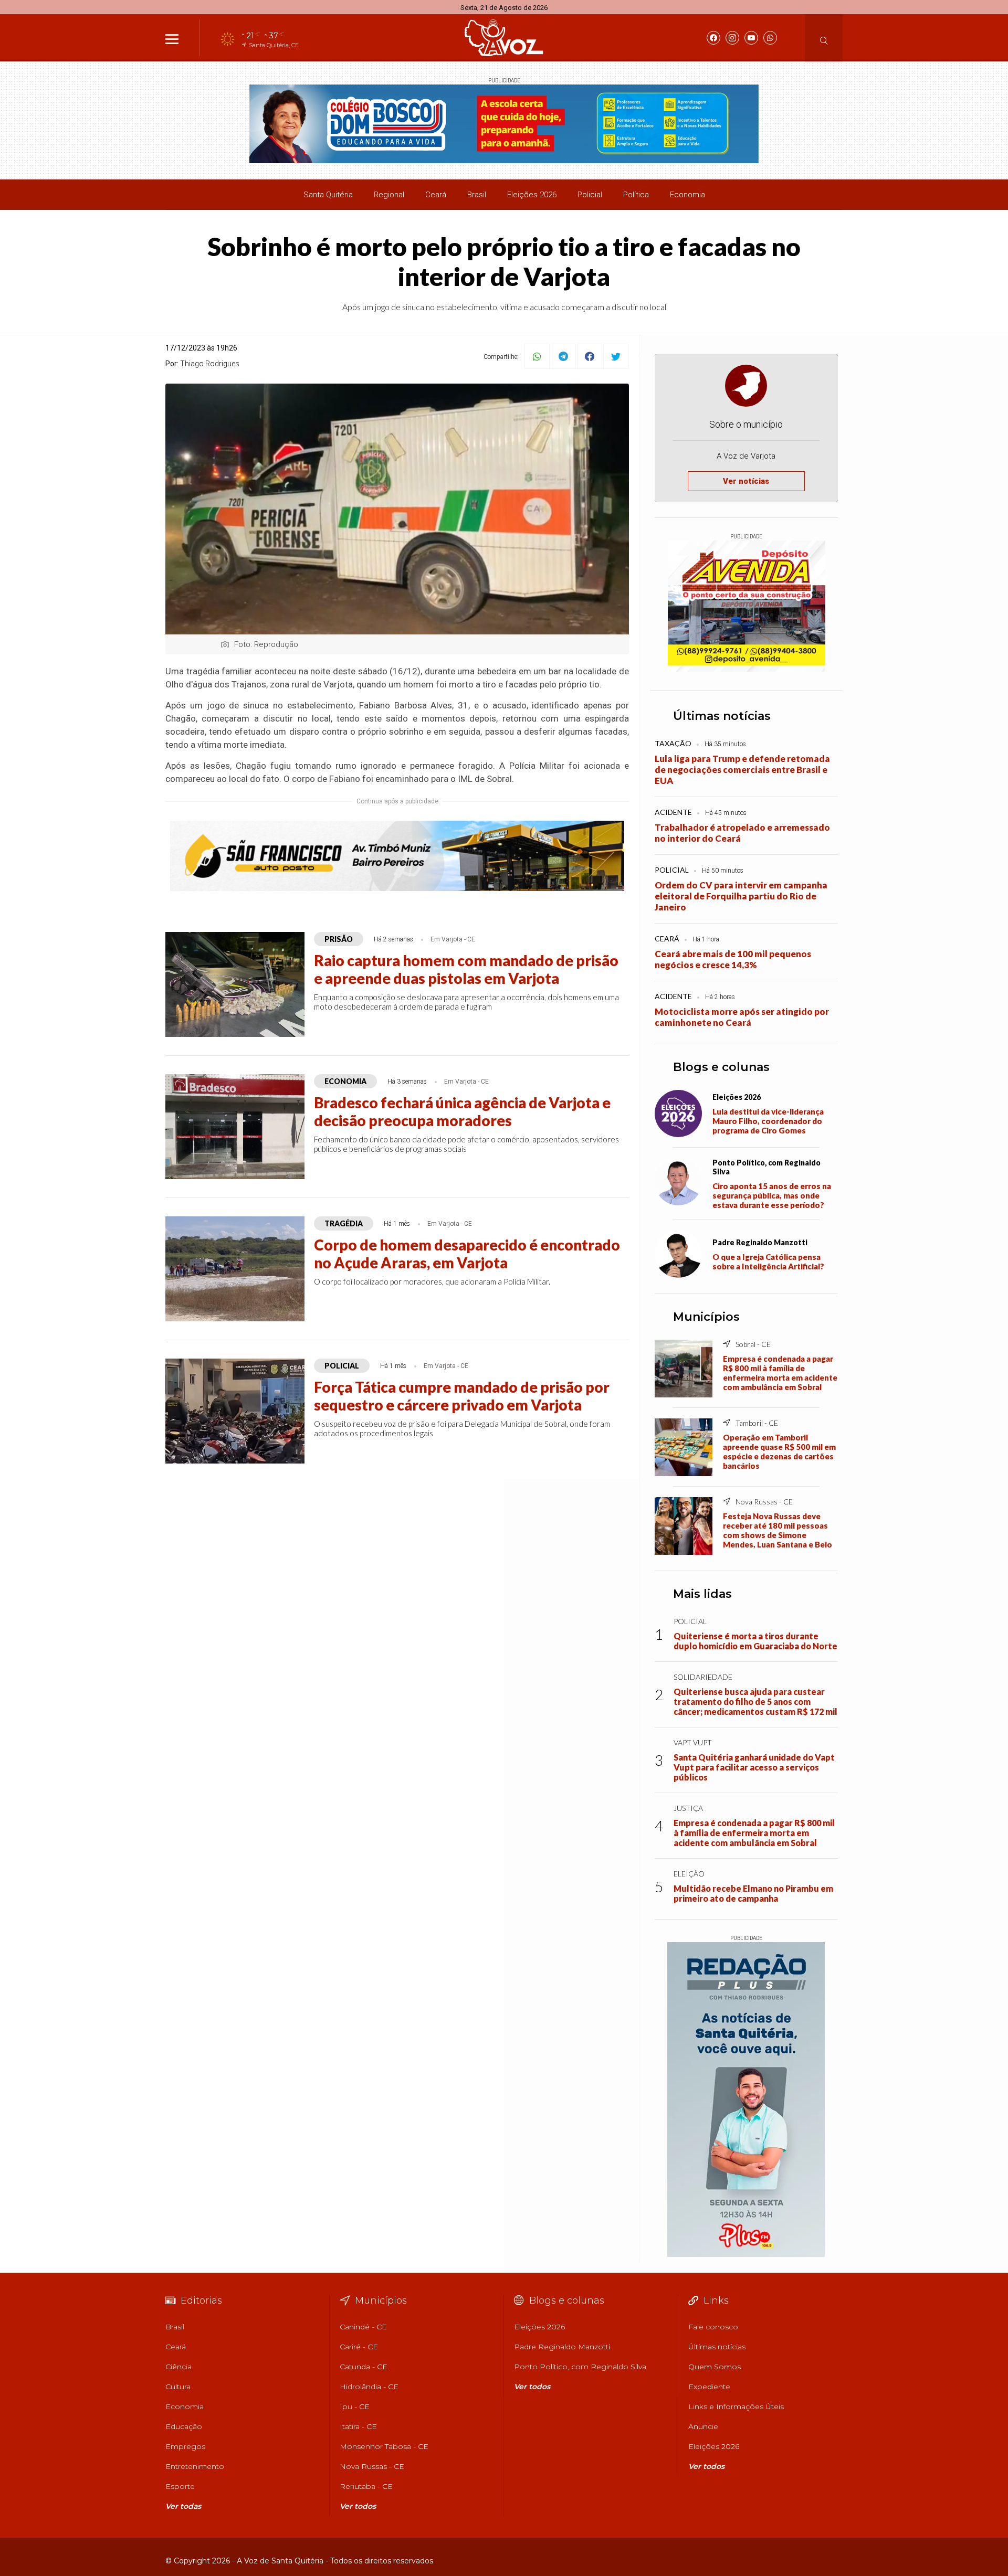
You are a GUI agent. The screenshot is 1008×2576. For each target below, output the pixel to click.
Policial (590, 195)
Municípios (706, 1317)
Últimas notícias (722, 716)
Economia (687, 195)
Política (636, 195)
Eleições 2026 (532, 195)
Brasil (477, 195)
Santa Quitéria (328, 195)
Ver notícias (746, 481)
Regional (389, 195)
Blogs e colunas (721, 1067)
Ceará (436, 195)
